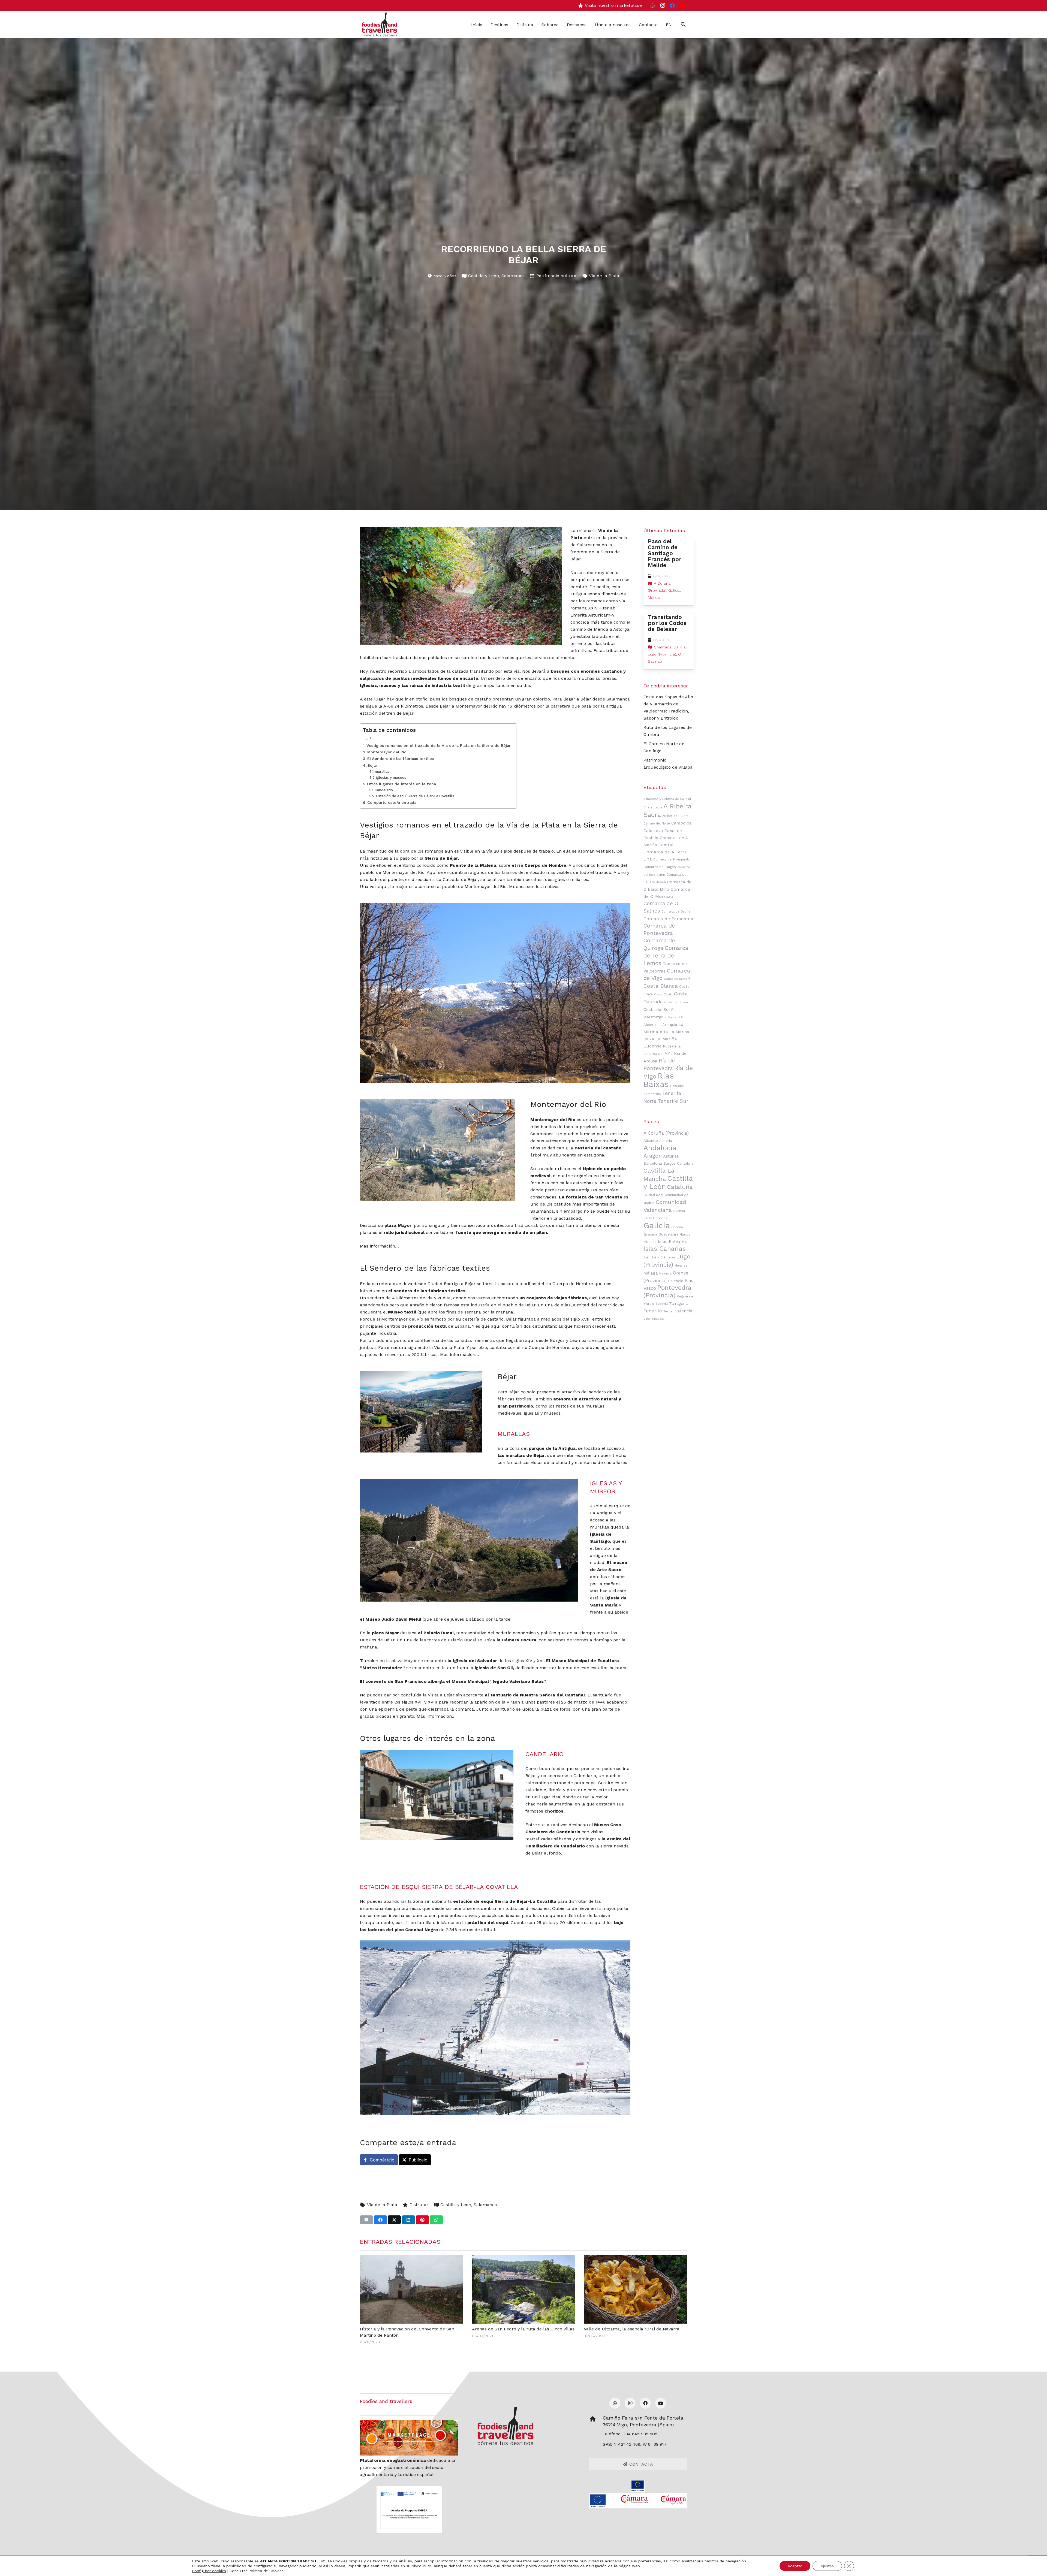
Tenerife (653, 1311)
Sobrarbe (677, 1086)
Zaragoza (658, 1319)
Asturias (671, 1156)
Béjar (372, 765)
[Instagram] (663, 5)
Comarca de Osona (676, 912)
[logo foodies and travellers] (380, 25)
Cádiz (648, 1218)
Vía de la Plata (604, 276)
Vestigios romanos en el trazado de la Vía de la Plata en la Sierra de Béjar (439, 746)
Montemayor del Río (387, 752)
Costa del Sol (657, 1010)
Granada (650, 1234)
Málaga (651, 1273)
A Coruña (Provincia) (666, 1133)
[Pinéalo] (422, 2220)
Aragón (653, 1156)
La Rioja (659, 1257)
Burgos (670, 1163)
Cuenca (679, 1211)
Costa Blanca (661, 986)
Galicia (657, 1225)
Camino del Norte (657, 824)
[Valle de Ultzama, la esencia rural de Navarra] (635, 2289)
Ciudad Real (653, 1195)
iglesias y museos (391, 777)
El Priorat (671, 1017)
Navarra (665, 1273)
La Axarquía (667, 1025)
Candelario (384, 790)
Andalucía (660, 1148)
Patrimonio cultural (557, 276)
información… (464, 1355)
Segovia (662, 1304)
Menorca (681, 1266)
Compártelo (382, 2160)
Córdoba (660, 1218)
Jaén (647, 1257)
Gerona (677, 1227)
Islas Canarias (665, 1249)
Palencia (676, 1281)
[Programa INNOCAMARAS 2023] (638, 2501)
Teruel (669, 1311)
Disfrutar (419, 2205)
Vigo (647, 1319)
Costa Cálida (663, 994)
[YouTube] (682, 5)
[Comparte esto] (380, 2220)
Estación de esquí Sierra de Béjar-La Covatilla (415, 796)
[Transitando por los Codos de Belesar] (669, 642)
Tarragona (678, 1303)
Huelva (685, 1234)
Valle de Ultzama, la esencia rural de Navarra (632, 2329)
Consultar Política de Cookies (257, 2571)
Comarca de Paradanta (668, 919)
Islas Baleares (672, 1242)
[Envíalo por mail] (366, 2220)
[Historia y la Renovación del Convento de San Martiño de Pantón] (412, 2289)
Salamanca (513, 276)
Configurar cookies (209, 2571)
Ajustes (827, 2566)
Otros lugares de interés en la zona (401, 784)
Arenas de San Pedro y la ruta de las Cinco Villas (523, 2329)
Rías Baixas (659, 1080)
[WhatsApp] (653, 5)
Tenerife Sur (673, 1101)
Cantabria (685, 1163)
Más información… (379, 1246)
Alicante (651, 1140)
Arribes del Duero (675, 816)
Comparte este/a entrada (392, 803)
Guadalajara (668, 1234)
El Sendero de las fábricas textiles (401, 759)
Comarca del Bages (660, 867)
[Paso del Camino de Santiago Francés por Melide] (669, 572)
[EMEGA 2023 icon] (409, 2509)
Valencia (684, 1311)
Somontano (652, 1094)
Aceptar (795, 2566)
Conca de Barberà (677, 979)
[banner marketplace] (409, 2438)
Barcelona (653, 1163)
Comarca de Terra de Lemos (666, 956)
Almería (666, 1141)
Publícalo (418, 2160)
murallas (382, 771)
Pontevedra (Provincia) (667, 1292)
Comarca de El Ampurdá (671, 860)
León (671, 1257)
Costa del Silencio (678, 1002)
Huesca (650, 1242)
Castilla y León (484, 276)
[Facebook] (672, 5)
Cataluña (680, 1187)
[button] (683, 25)
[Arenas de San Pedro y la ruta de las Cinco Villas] (524, 2289)
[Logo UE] (638, 2486)
